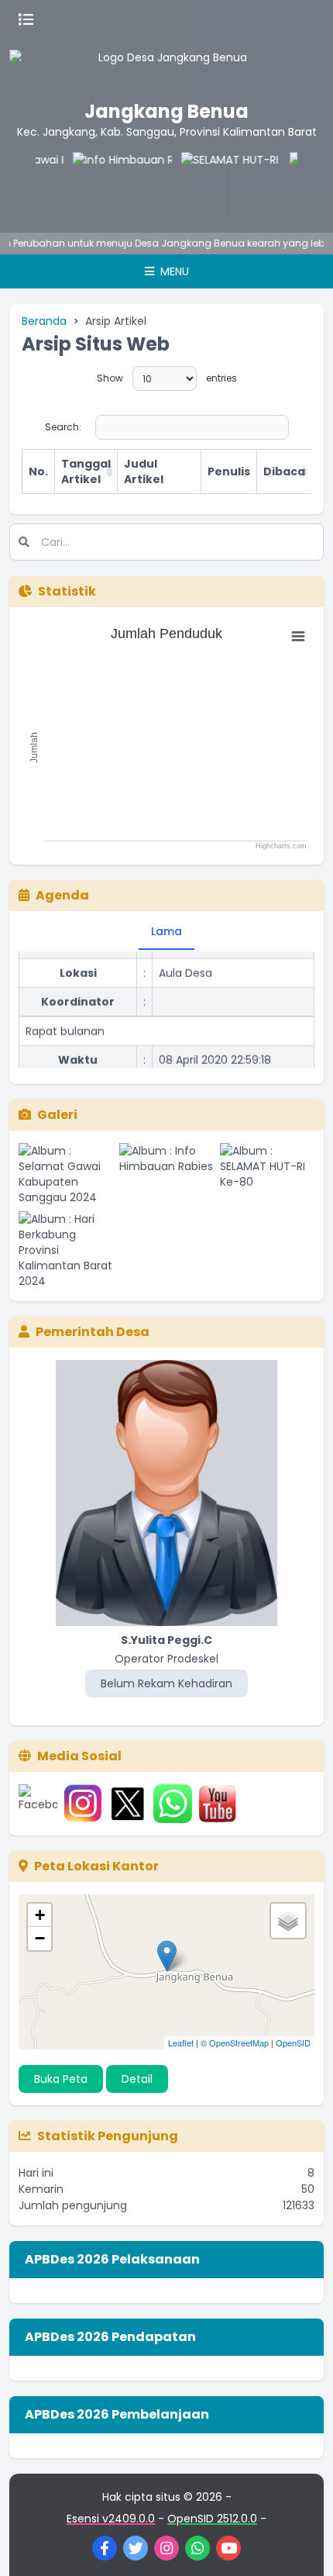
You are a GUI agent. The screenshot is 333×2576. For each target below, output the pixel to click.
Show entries (167, 378)
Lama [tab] (166, 931)
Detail (137, 2079)
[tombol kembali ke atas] (302, 2545)
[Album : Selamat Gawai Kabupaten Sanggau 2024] (66, 1174)
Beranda (44, 321)
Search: (63, 427)
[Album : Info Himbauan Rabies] (166, 1174)
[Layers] (288, 1921)
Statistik (67, 591)
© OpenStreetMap (235, 2042)
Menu (173, 271)
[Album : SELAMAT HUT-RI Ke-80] (267, 1174)
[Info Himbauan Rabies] (109, 183)
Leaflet (181, 2042)
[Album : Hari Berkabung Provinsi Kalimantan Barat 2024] (66, 1250)
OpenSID (293, 2042)
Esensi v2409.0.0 (111, 2519)
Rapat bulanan (65, 1025)
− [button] (40, 1938)
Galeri (57, 1115)
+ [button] (40, 1915)
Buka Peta (61, 2079)
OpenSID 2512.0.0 (212, 2519)
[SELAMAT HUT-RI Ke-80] (218, 183)
